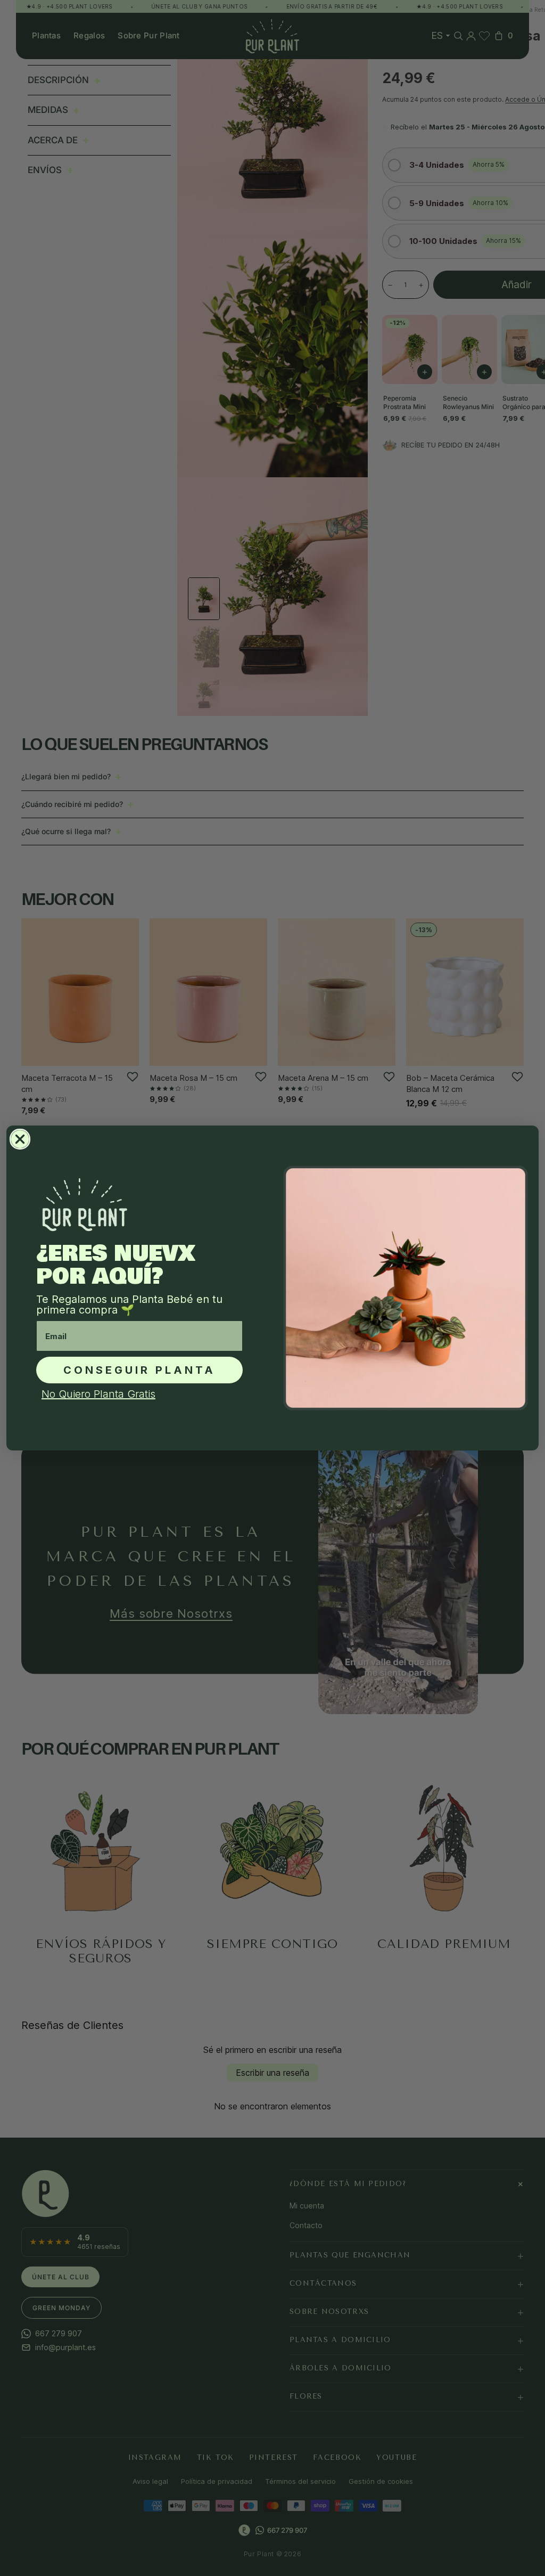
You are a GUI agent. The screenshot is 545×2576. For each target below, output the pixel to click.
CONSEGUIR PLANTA (139, 1370)
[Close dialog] (20, 1139)
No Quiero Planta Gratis (98, 1394)
